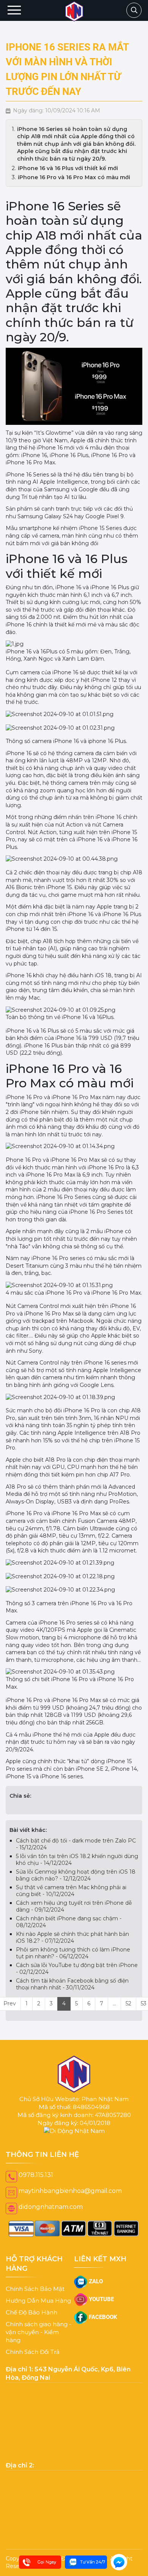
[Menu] (14, 10)
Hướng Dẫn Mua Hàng (38, 2301)
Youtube (101, 2299)
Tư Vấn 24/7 (93, 2562)
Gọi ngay (47, 2562)
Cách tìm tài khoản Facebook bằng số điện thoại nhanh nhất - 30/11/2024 (72, 1984)
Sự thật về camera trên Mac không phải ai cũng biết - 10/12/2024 (71, 1891)
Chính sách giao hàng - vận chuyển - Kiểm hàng (39, 2332)
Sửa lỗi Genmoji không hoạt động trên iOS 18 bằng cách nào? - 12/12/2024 (76, 1875)
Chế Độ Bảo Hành (31, 2312)
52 (128, 2003)
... (114, 2003)
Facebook (102, 2317)
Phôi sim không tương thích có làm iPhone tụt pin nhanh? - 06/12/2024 (73, 1953)
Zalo (95, 2281)
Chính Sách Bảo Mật (35, 2289)
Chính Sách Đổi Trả (33, 2352)
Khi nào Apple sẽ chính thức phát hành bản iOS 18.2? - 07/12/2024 (72, 1937)
